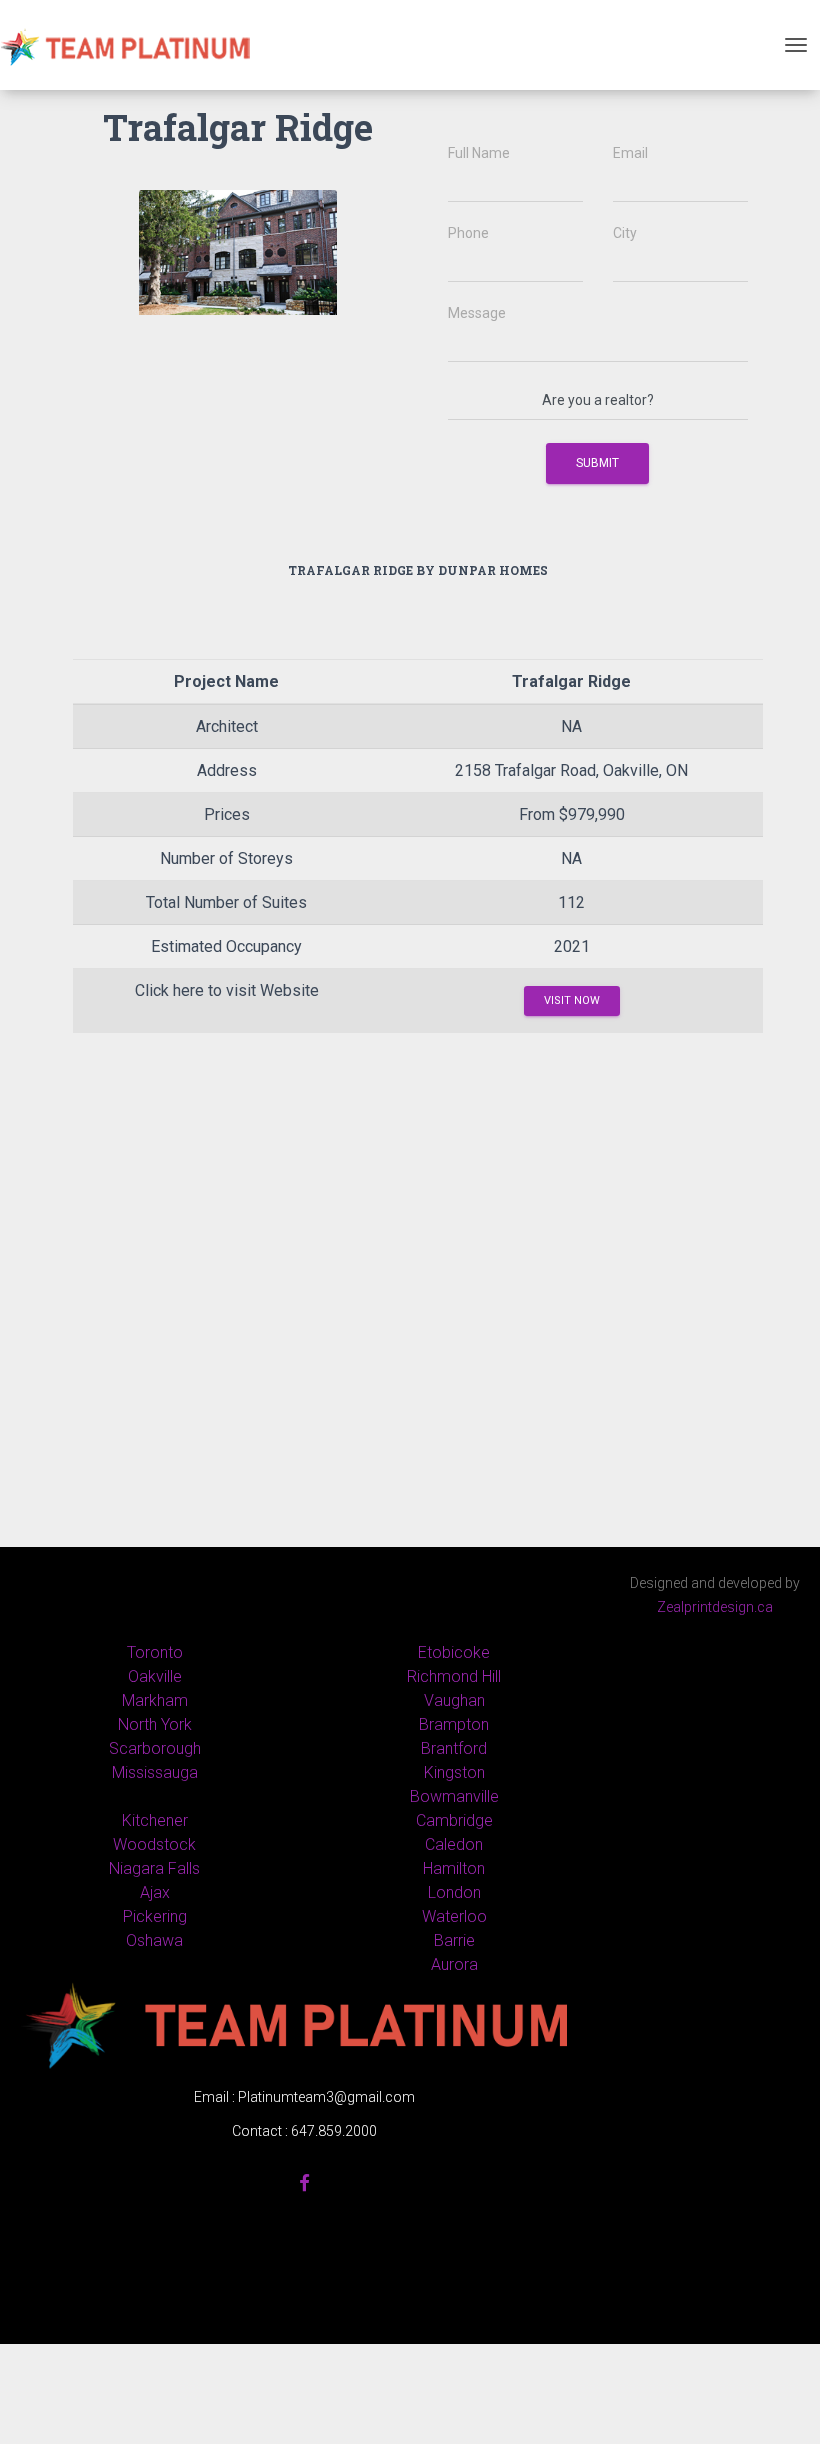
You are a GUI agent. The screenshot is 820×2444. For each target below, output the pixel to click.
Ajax (155, 1892)
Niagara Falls (154, 1868)
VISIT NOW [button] (572, 1000)
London (454, 1892)
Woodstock (154, 1844)
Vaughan (454, 1700)
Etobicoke (454, 1652)
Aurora (454, 1964)
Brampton (454, 1724)
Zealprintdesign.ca (715, 1607)
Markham (155, 1700)
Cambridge (454, 1820)
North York (155, 1724)
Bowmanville (454, 1796)
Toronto (155, 1652)
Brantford (454, 1748)
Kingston (454, 1772)
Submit (597, 463)
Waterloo (454, 1916)
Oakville (155, 1676)
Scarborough (155, 1748)
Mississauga (155, 1772)
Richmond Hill (454, 1676)
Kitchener (155, 1820)
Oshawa (154, 1940)
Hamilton (454, 1868)
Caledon (454, 1844)
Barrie (454, 1940)
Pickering (155, 1916)
